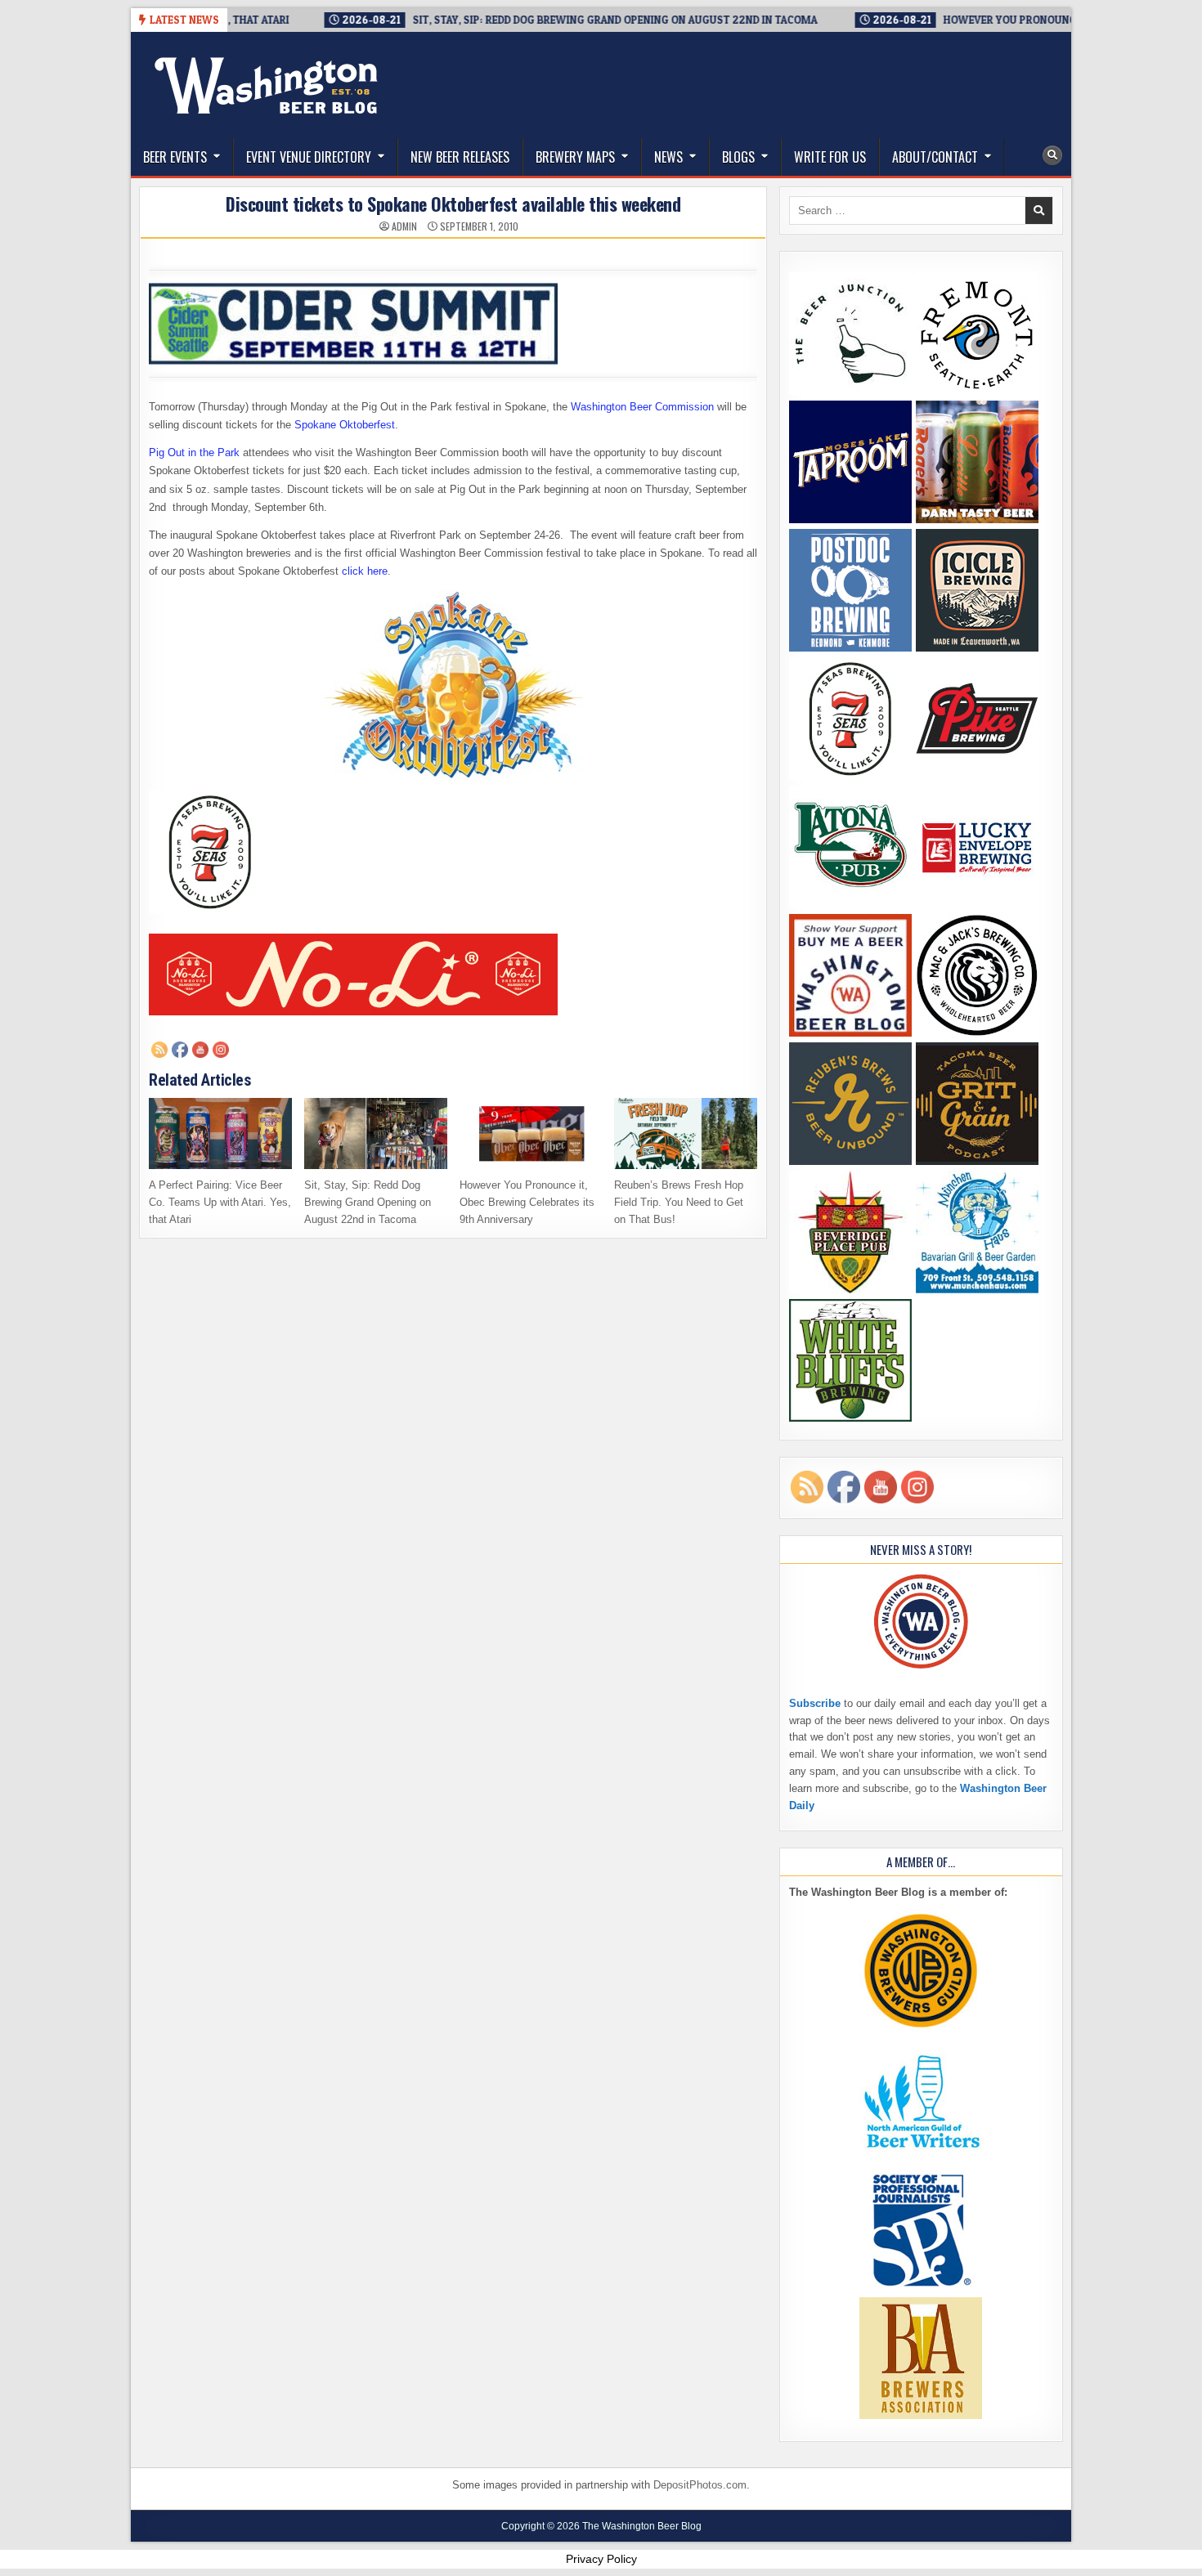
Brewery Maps (575, 157)
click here (365, 571)
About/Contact (935, 157)
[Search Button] (1052, 155)
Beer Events (175, 157)
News (668, 157)
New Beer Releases (460, 157)
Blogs (738, 157)
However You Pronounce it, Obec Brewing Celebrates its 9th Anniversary (527, 1202)
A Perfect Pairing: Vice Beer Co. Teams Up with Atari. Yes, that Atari (220, 1202)
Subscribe (815, 1703)
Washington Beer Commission (642, 407)
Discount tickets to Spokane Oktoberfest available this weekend (453, 204)
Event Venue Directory (309, 157)
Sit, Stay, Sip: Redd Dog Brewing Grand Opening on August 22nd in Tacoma (368, 1202)
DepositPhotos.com (700, 2485)
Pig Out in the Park (194, 452)
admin (404, 226)
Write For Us (830, 157)
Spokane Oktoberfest (345, 425)
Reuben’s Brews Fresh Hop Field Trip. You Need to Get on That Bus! (679, 1202)
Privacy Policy (601, 2559)
